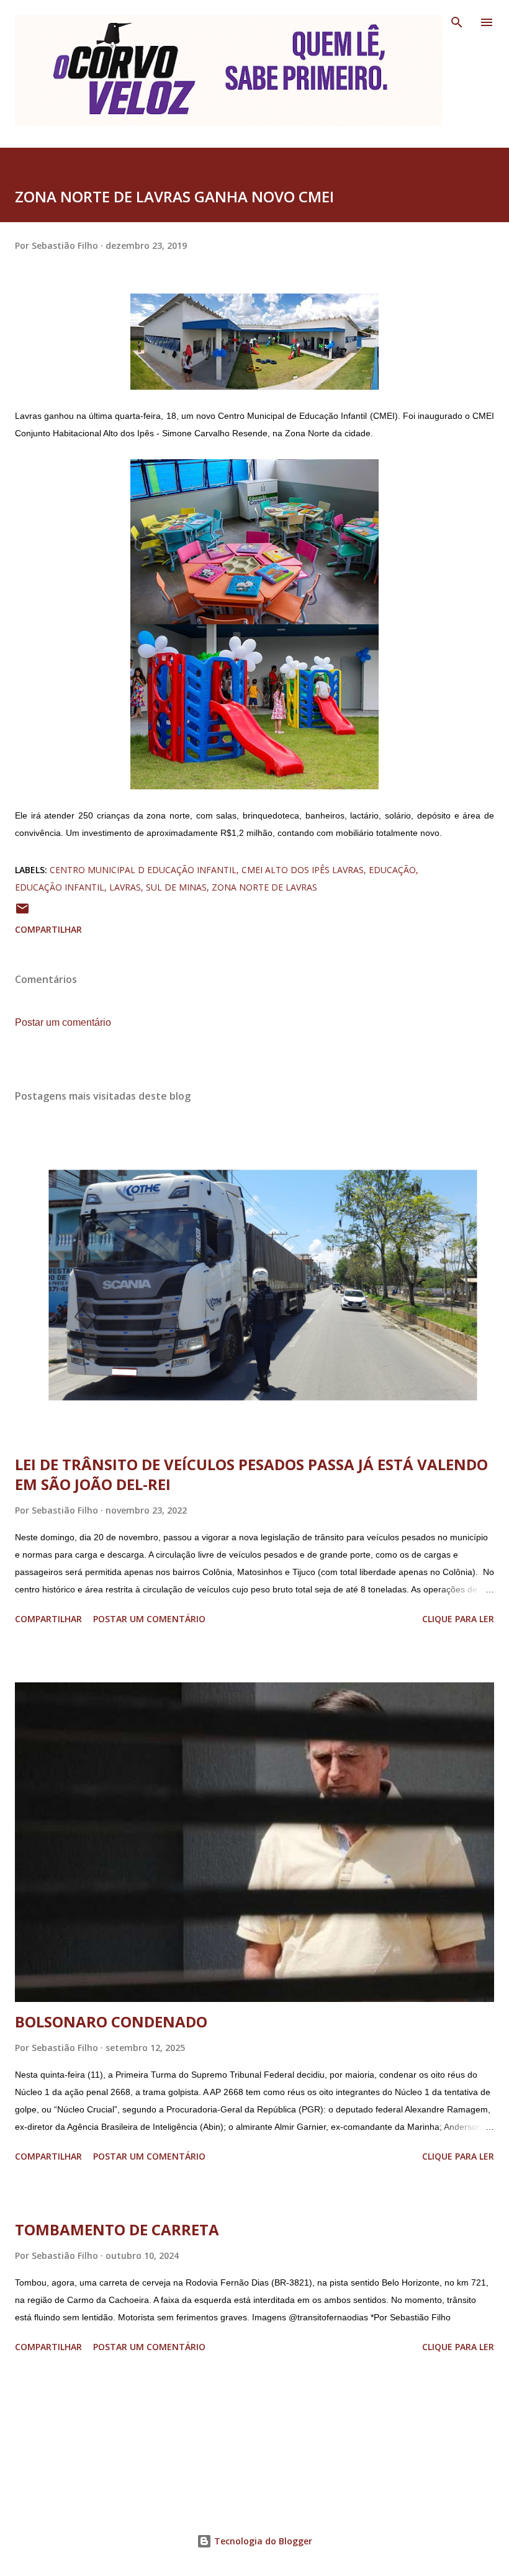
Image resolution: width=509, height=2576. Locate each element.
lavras (125, 887)
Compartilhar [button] (48, 929)
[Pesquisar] (457, 22)
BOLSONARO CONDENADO (111, 2022)
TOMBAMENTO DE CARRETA (117, 2229)
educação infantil (60, 887)
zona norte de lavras (264, 887)
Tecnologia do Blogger (262, 2541)
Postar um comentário (63, 1022)
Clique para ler (458, 1619)
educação (392, 870)
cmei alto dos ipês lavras (303, 870)
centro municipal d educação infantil (143, 870)
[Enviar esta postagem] (22, 913)
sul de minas (176, 887)
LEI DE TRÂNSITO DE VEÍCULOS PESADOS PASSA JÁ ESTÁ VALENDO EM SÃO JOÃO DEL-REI (251, 1474)
